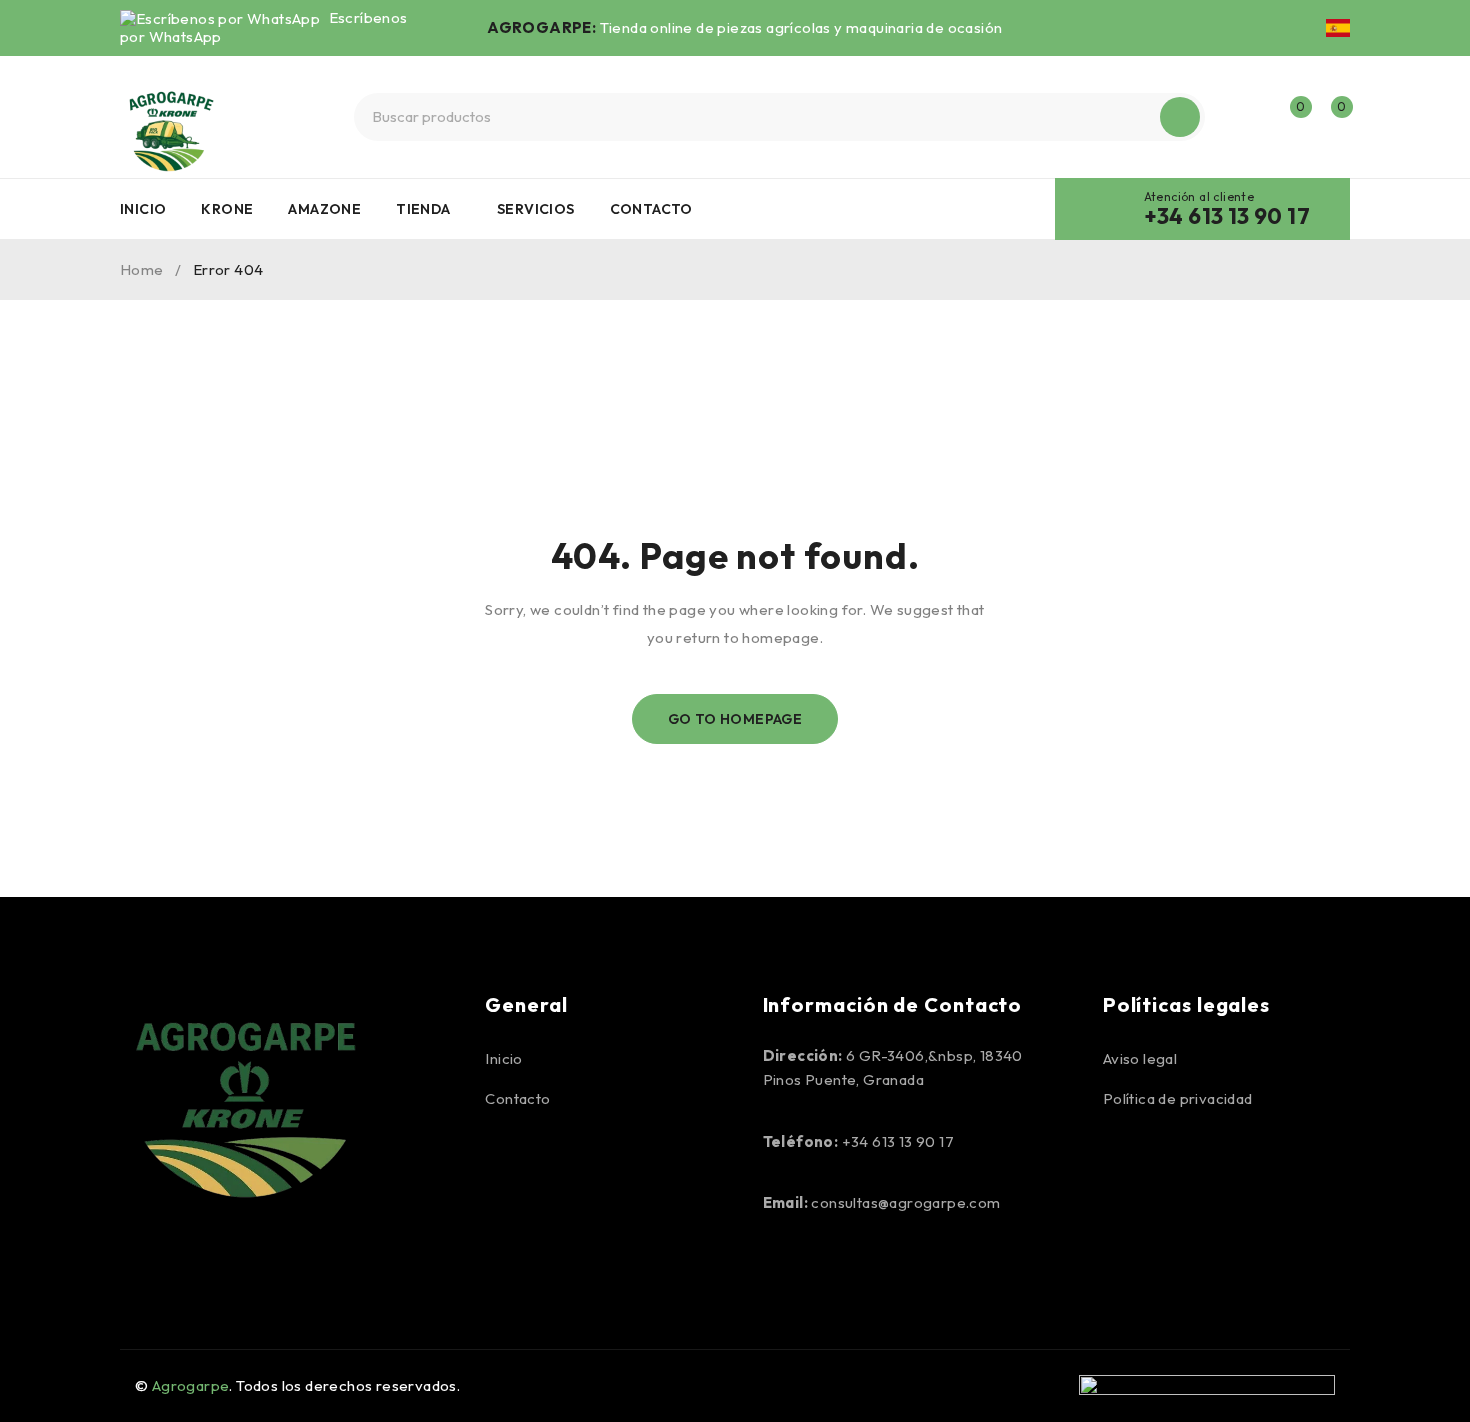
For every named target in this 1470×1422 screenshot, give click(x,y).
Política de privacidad (1178, 1098)
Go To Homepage (735, 719)
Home (142, 269)
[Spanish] (1338, 28)
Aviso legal (1140, 1058)
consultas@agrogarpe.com (905, 1202)
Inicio (503, 1058)
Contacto (517, 1098)
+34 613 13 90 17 (1227, 216)
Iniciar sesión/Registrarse (1247, 117)
